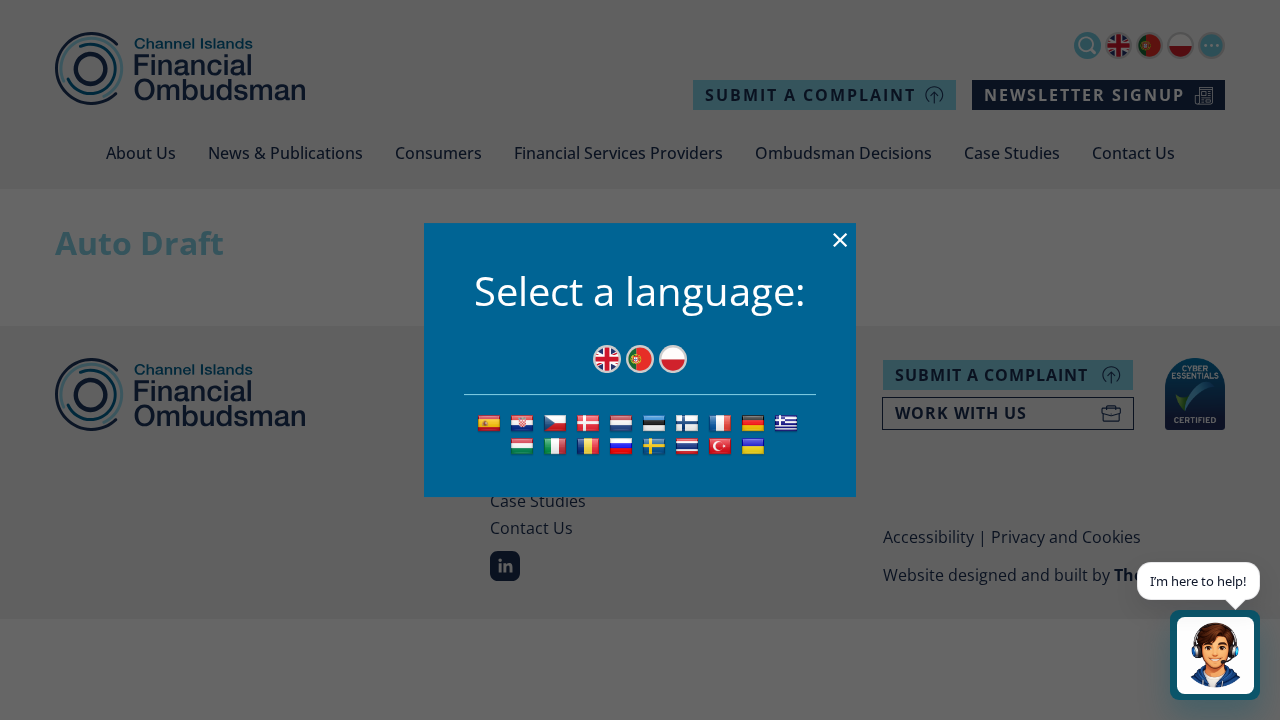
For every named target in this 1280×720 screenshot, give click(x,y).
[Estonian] (656, 422)
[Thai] (689, 445)
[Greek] (788, 422)
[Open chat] (1215, 655)
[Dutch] (623, 422)
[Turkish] (722, 445)
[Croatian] (524, 422)
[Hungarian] (524, 445)
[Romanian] (590, 445)
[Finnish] (689, 422)
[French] (722, 422)
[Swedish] (656, 445)
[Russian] (623, 445)
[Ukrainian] (755, 445)
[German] (755, 422)
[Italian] (557, 445)
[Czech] (557, 422)
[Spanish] (491, 422)
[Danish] (590, 422)
